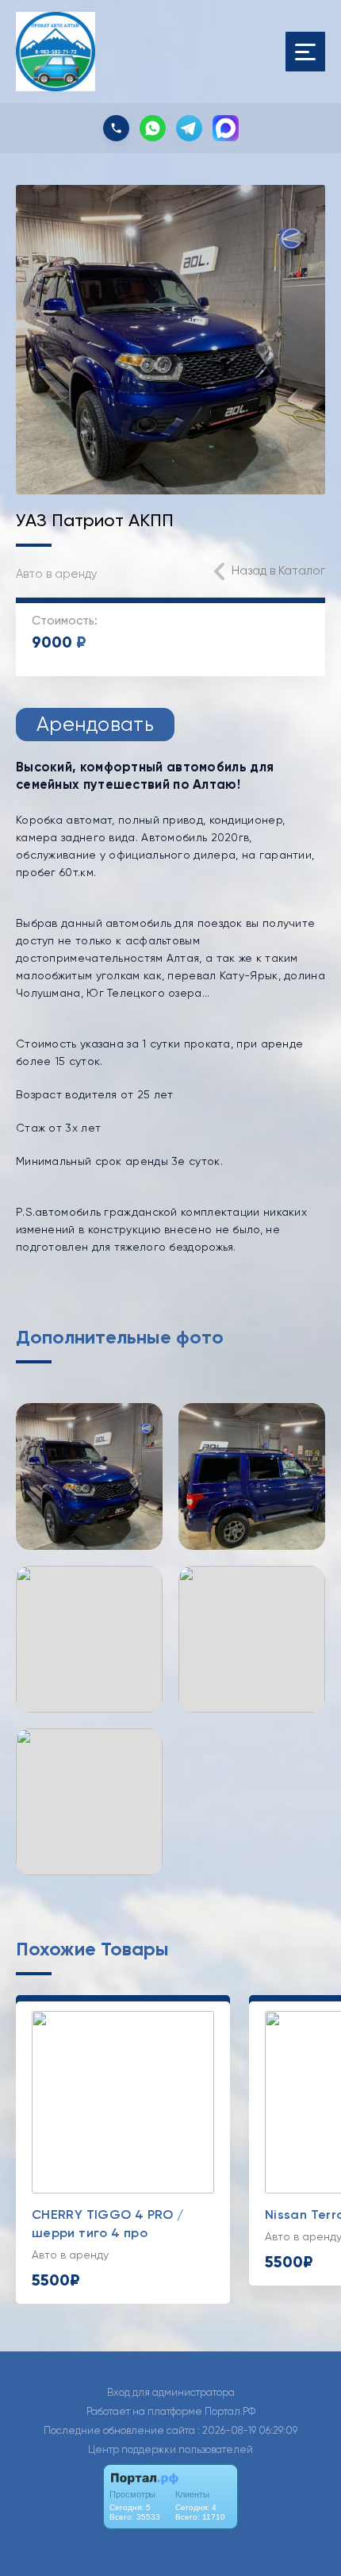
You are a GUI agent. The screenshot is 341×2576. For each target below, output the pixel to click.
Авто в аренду (57, 574)
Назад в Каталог (278, 571)
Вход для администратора (171, 2392)
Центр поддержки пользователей (170, 2449)
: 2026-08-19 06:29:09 (247, 2430)
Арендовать (95, 724)
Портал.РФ (230, 2411)
